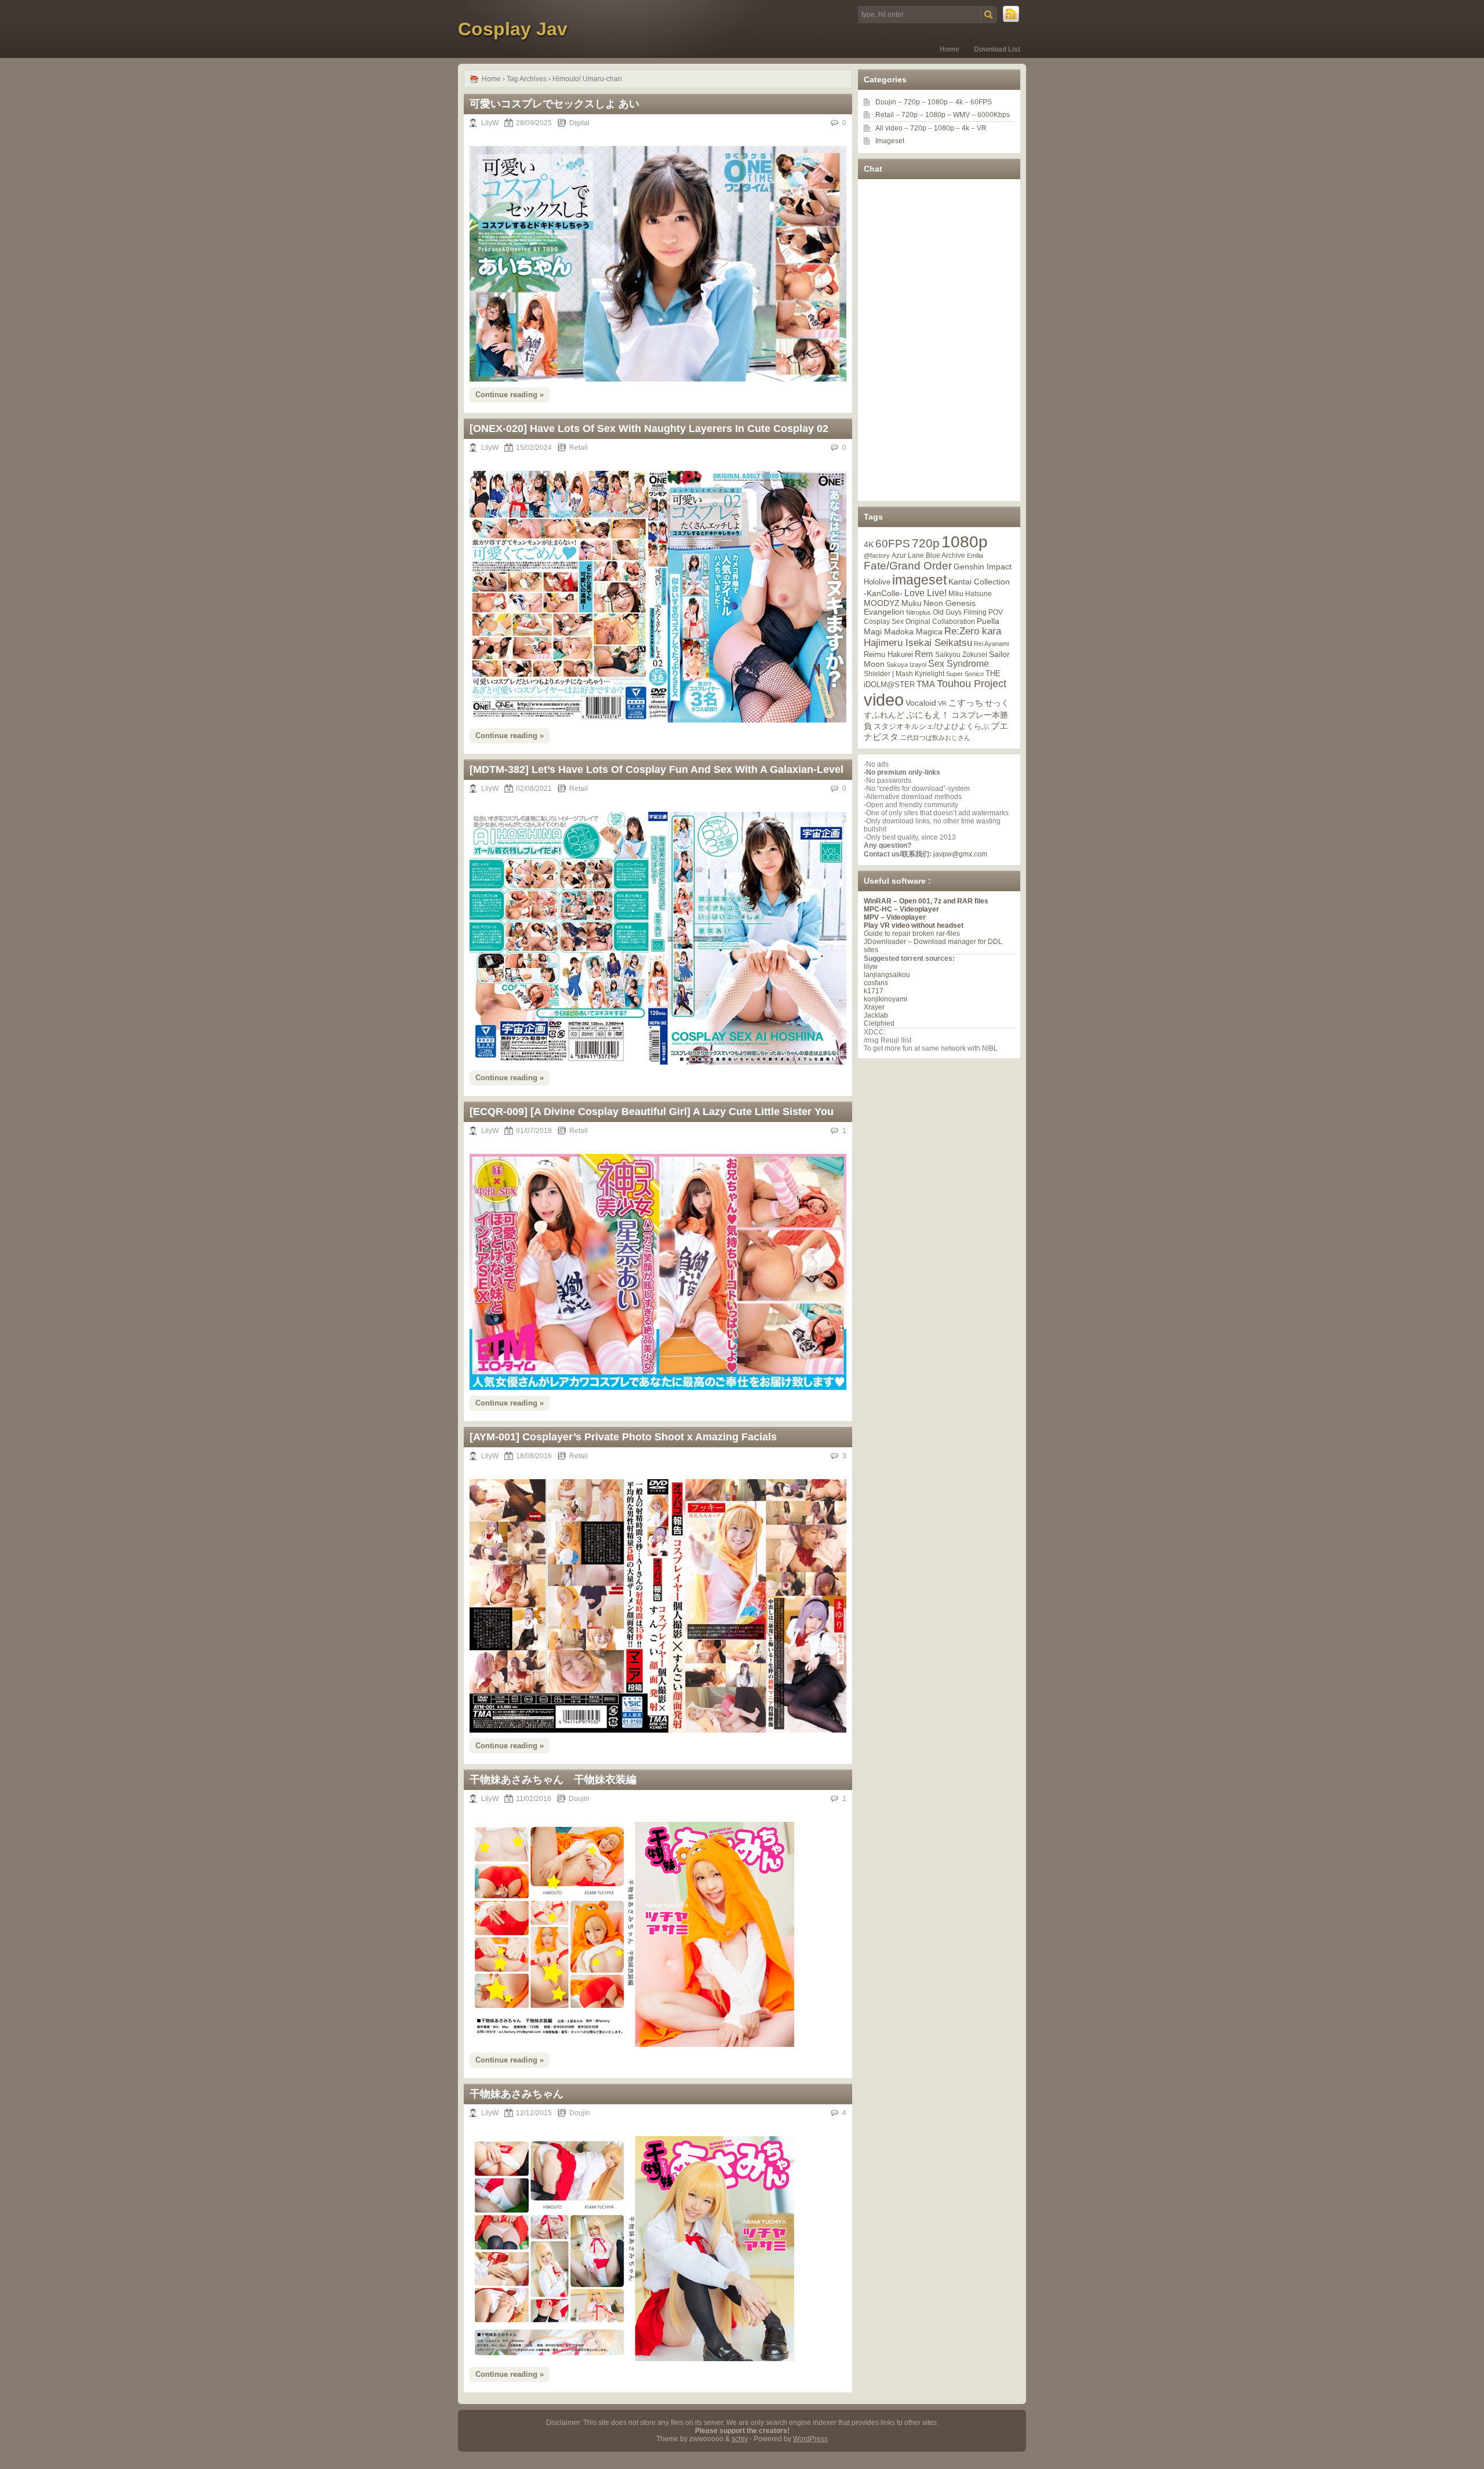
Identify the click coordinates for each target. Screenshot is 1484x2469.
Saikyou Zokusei (961, 654)
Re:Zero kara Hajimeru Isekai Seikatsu (932, 637)
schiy (740, 2439)
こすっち (966, 703)
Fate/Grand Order (908, 566)
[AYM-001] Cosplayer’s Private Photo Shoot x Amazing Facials (623, 1437)
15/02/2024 (534, 448)
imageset (919, 580)
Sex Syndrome (959, 664)
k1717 (874, 991)
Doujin (579, 1799)
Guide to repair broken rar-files (912, 934)
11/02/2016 (534, 1799)
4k (959, 102)
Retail (579, 448)
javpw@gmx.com (960, 854)
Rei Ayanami (991, 644)
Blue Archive (945, 555)
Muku (912, 603)
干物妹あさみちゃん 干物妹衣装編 (553, 1780)
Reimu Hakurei (888, 655)
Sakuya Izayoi (906, 665)
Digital (579, 123)
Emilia (975, 555)
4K (869, 544)
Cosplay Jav (513, 29)
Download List (997, 49)
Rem (924, 654)
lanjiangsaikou (887, 975)
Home (950, 49)
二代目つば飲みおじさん (935, 738)
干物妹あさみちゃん (517, 2094)
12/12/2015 (534, 2113)
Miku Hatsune (970, 594)
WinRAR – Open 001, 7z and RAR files (926, 901)
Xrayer (874, 1007)
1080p (938, 102)
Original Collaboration (940, 622)
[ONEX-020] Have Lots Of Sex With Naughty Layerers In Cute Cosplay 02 (649, 429)
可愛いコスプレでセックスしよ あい (554, 104)
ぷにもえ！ (928, 715)
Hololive (877, 582)
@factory (877, 555)
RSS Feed (1012, 14)
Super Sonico (965, 674)
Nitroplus (919, 612)
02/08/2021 (534, 789)
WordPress (810, 2439)
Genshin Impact (983, 567)
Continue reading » (510, 395)
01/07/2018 (534, 1131)
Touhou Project (972, 684)
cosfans (876, 983)
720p (912, 102)
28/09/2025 (534, 123)
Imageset (890, 141)
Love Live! (925, 593)
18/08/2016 (534, 1456)
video (884, 700)
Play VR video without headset (914, 925)
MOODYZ (882, 603)
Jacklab (876, 1015)
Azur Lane (908, 555)
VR (982, 128)
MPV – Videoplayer (895, 917)
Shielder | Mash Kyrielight (904, 674)
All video (889, 128)
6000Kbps (994, 115)
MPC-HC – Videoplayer (901, 909)
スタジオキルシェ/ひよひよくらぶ (931, 727)
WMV (961, 115)
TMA (926, 684)
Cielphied (879, 1023)
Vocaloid (921, 703)
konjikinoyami (885, 999)
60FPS (981, 102)
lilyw (871, 967)
